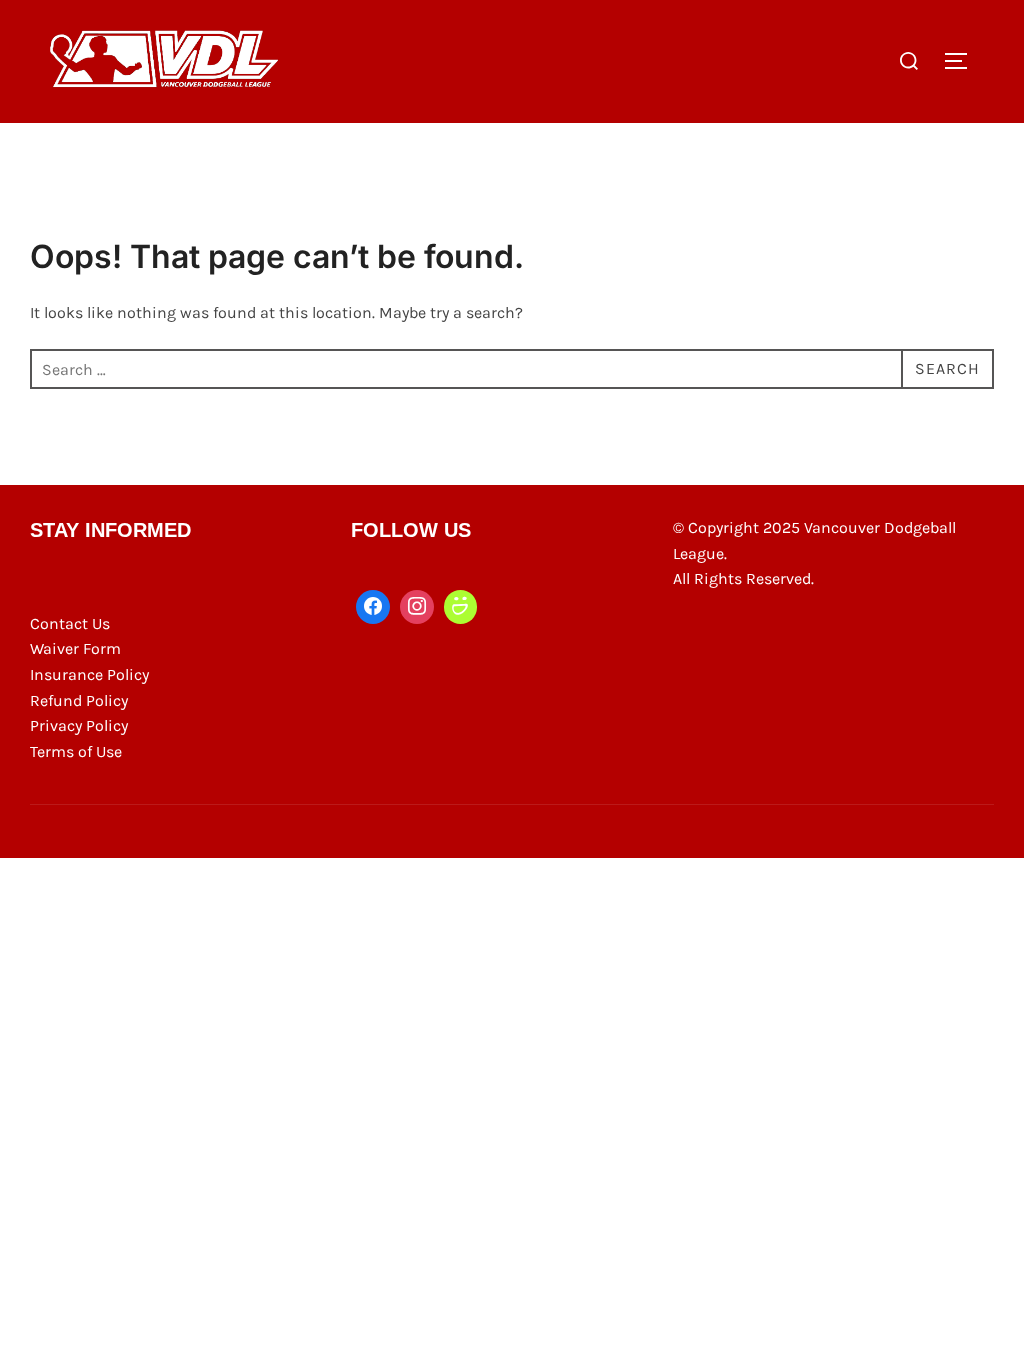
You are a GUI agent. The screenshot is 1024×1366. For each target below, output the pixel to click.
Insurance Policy (89, 674)
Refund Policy (79, 700)
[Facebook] (373, 607)
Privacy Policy (79, 725)
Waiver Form (75, 648)
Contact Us (70, 623)
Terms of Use (76, 751)
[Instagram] (417, 607)
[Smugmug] (461, 607)
